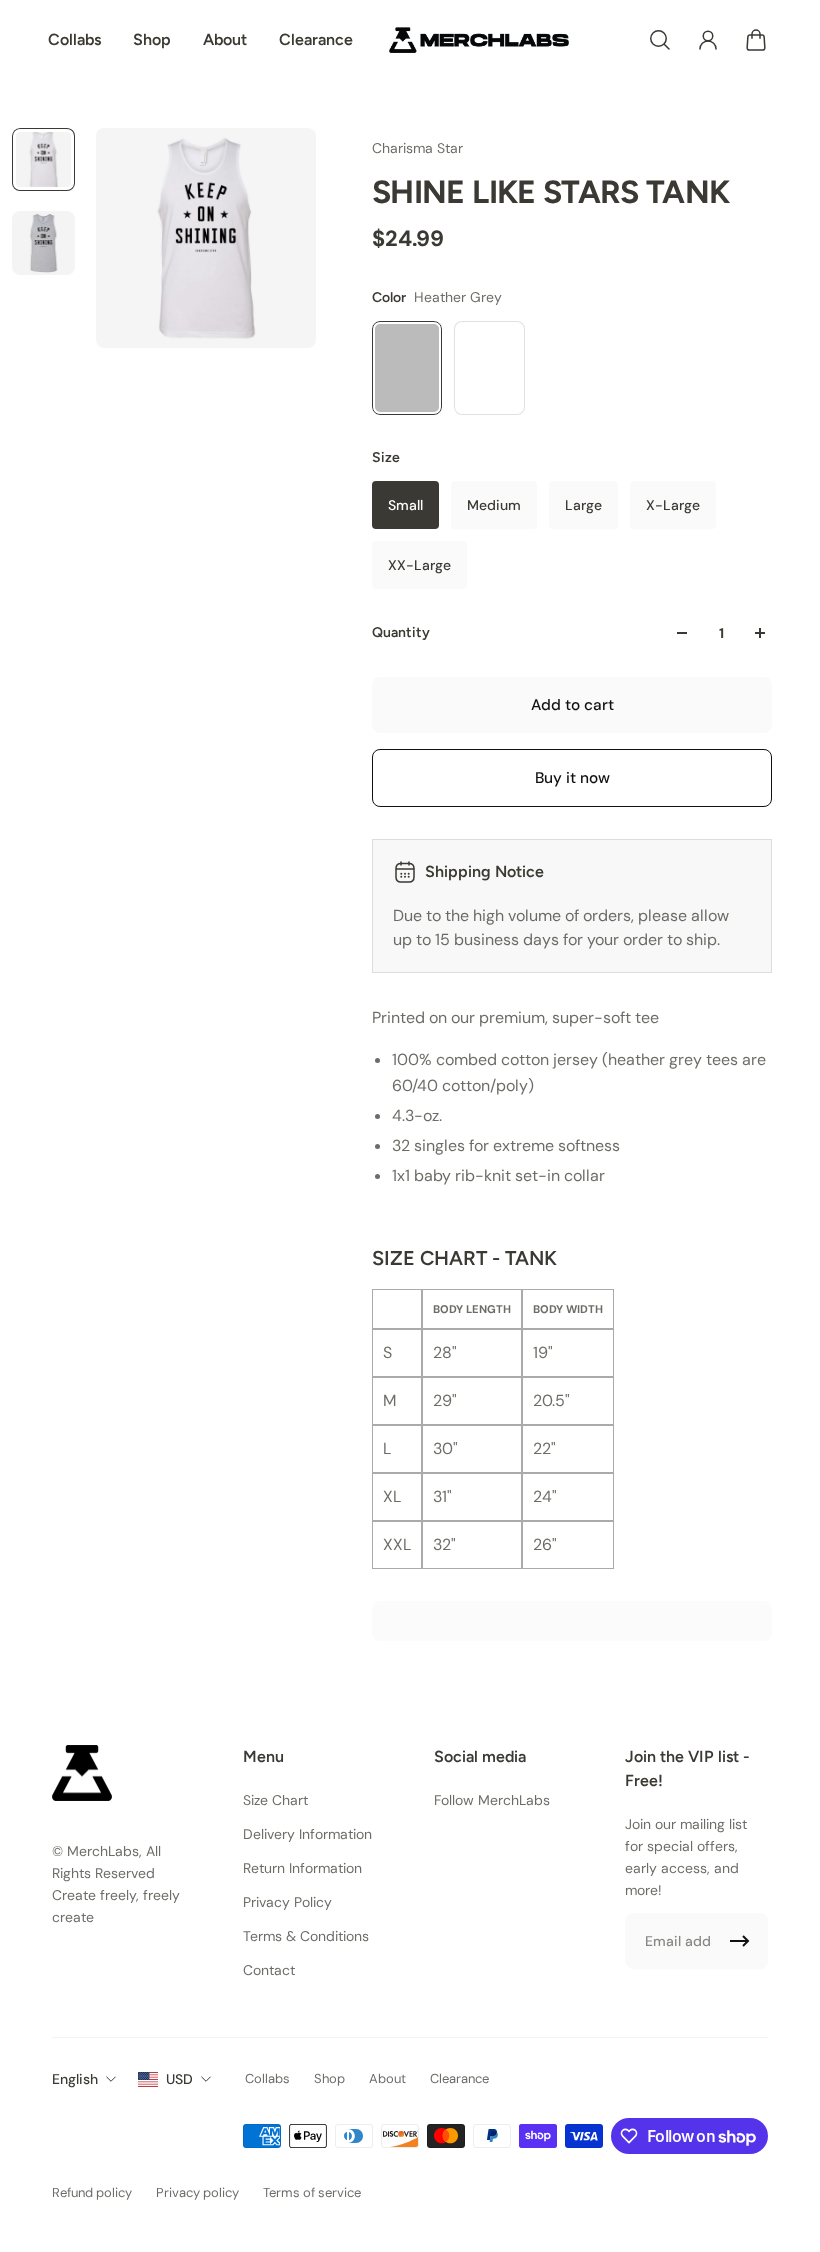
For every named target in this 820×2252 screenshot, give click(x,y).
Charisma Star (417, 148)
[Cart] (756, 40)
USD (179, 2079)
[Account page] (708, 40)
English (75, 2079)
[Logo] (479, 40)
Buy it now (572, 778)
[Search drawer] (660, 40)
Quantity (401, 632)
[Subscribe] (740, 1941)
